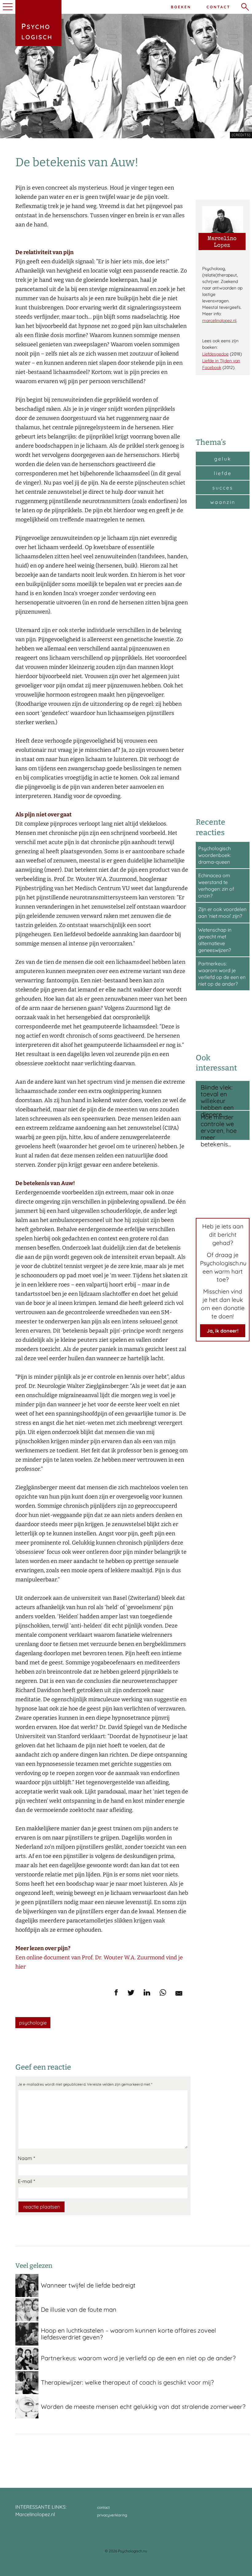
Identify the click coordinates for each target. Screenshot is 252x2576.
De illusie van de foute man (79, 2309)
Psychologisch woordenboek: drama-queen (215, 855)
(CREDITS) (241, 135)
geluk (223, 459)
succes (223, 488)
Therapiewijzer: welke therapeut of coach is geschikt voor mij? (127, 2382)
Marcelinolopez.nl (35, 2514)
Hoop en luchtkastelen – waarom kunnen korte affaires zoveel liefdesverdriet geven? (128, 2334)
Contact (219, 7)
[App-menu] (7, 7)
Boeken (181, 7)
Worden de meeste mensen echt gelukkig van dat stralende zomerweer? (143, 2407)
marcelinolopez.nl (219, 320)
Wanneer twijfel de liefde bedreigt (88, 2285)
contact (103, 2507)
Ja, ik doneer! (223, 1331)
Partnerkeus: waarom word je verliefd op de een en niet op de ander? (138, 2358)
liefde (223, 473)
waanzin (223, 502)
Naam (26, 2158)
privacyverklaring (112, 2515)
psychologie (33, 2023)
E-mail (26, 2181)
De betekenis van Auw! (77, 162)
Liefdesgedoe (215, 354)
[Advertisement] (223, 662)
